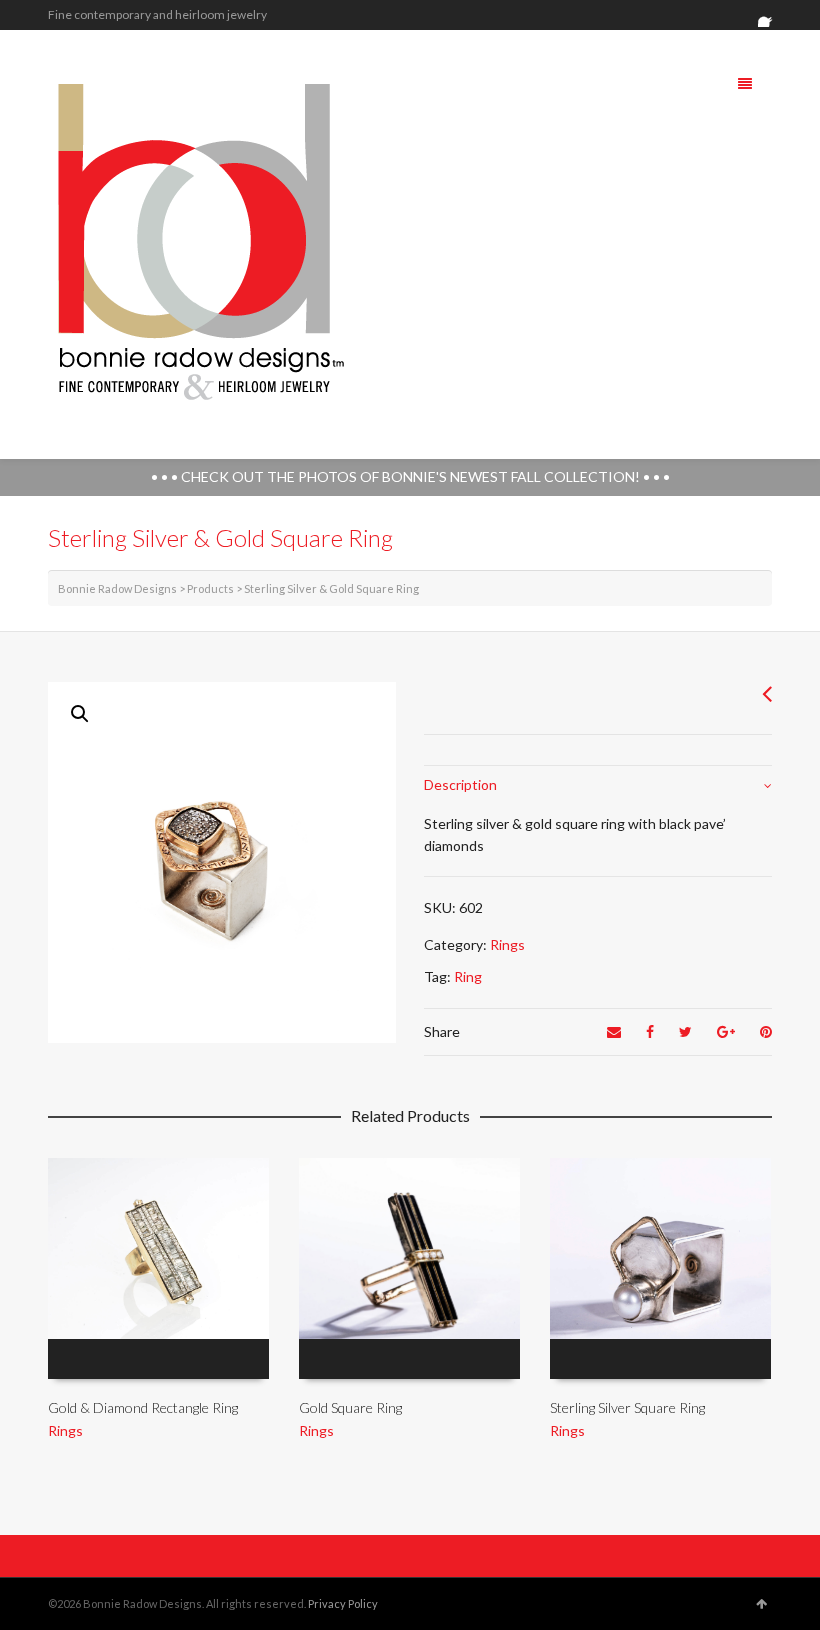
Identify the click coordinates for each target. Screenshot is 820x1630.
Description (460, 784)
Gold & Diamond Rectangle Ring (143, 1407)
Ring (468, 976)
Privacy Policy (343, 1603)
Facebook (770, 15)
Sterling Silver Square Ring (627, 1407)
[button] (80, 714)
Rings (507, 944)
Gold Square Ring (350, 1407)
